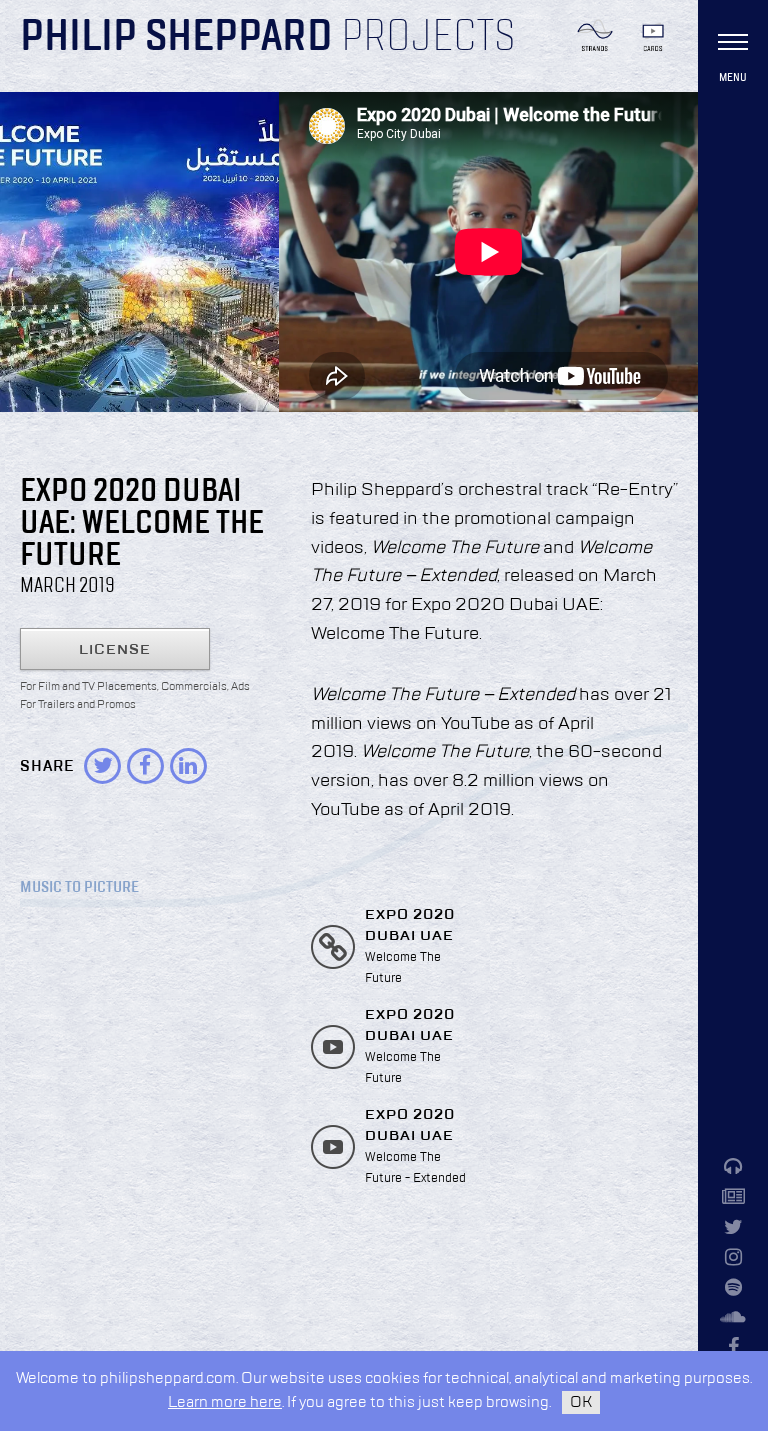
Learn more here (225, 1402)
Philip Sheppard (176, 38)
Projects (428, 38)
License (115, 650)
